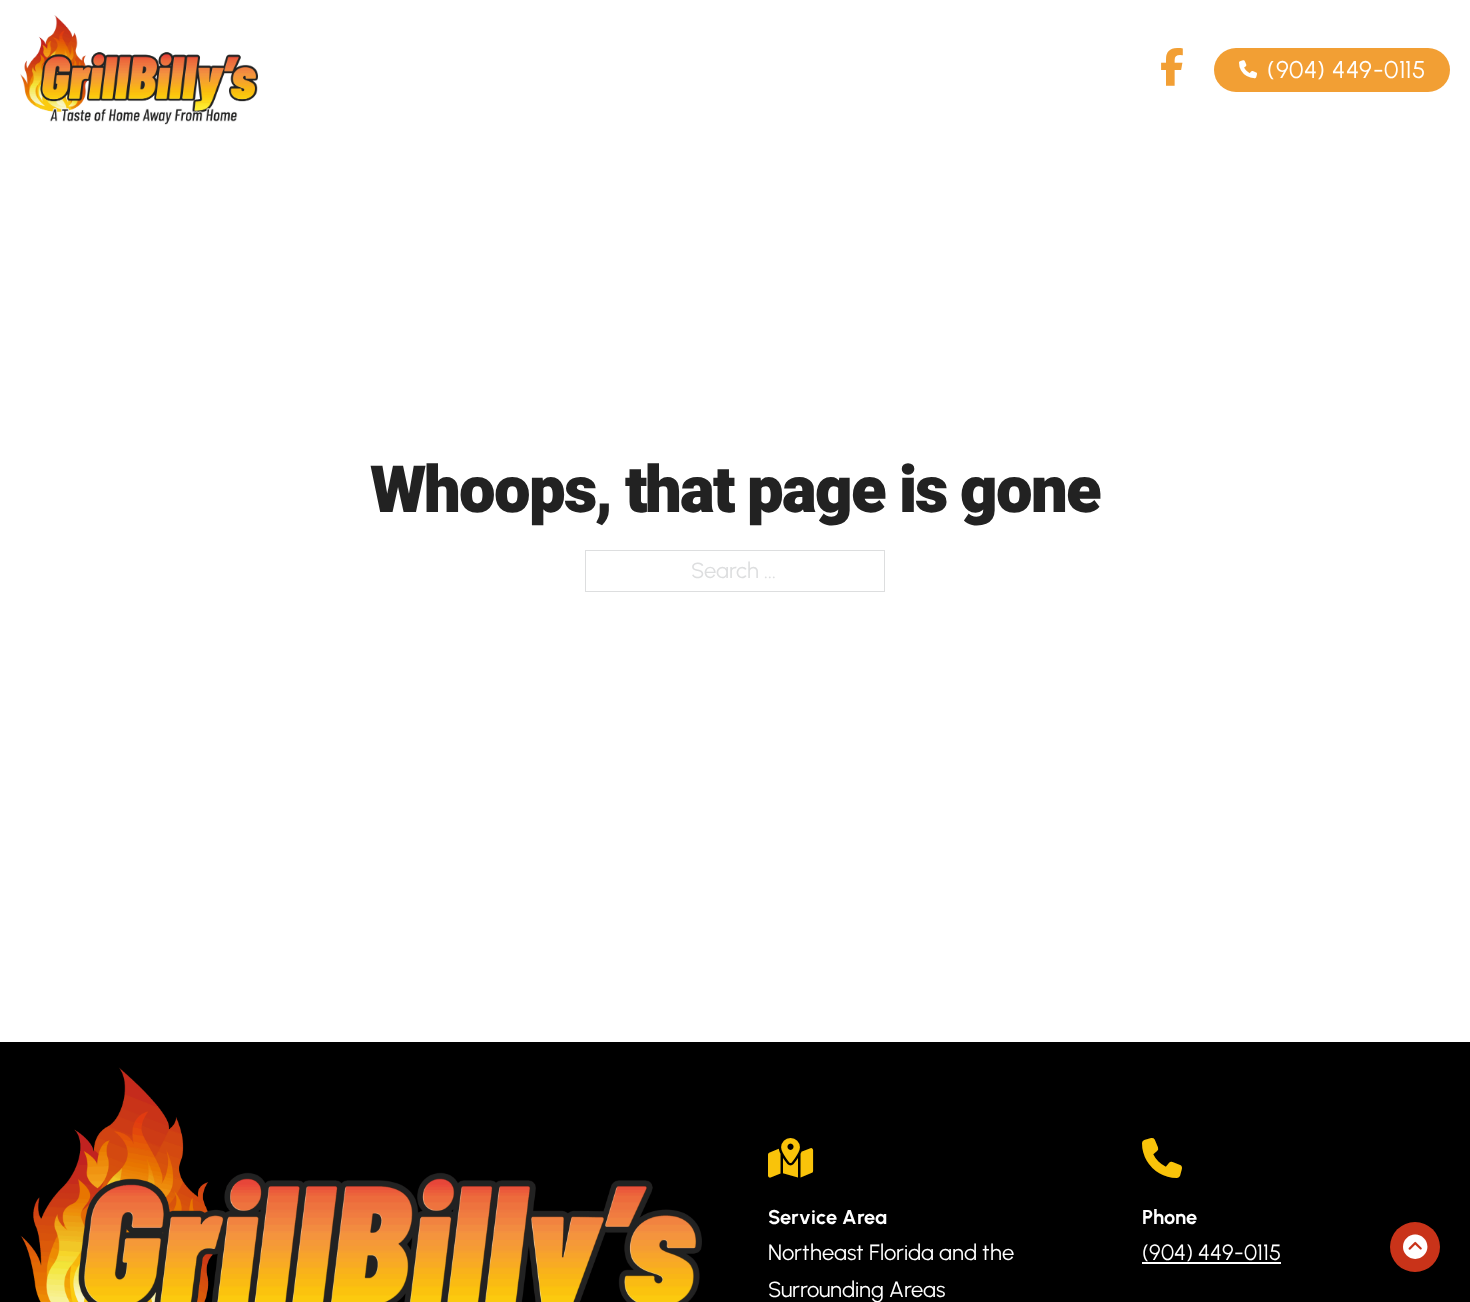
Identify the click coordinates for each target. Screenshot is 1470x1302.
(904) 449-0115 (1346, 69)
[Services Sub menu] (620, 70)
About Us (725, 69)
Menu (845, 69)
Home (440, 69)
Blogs (1105, 69)
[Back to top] (1415, 1247)
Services (559, 69)
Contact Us (976, 69)
